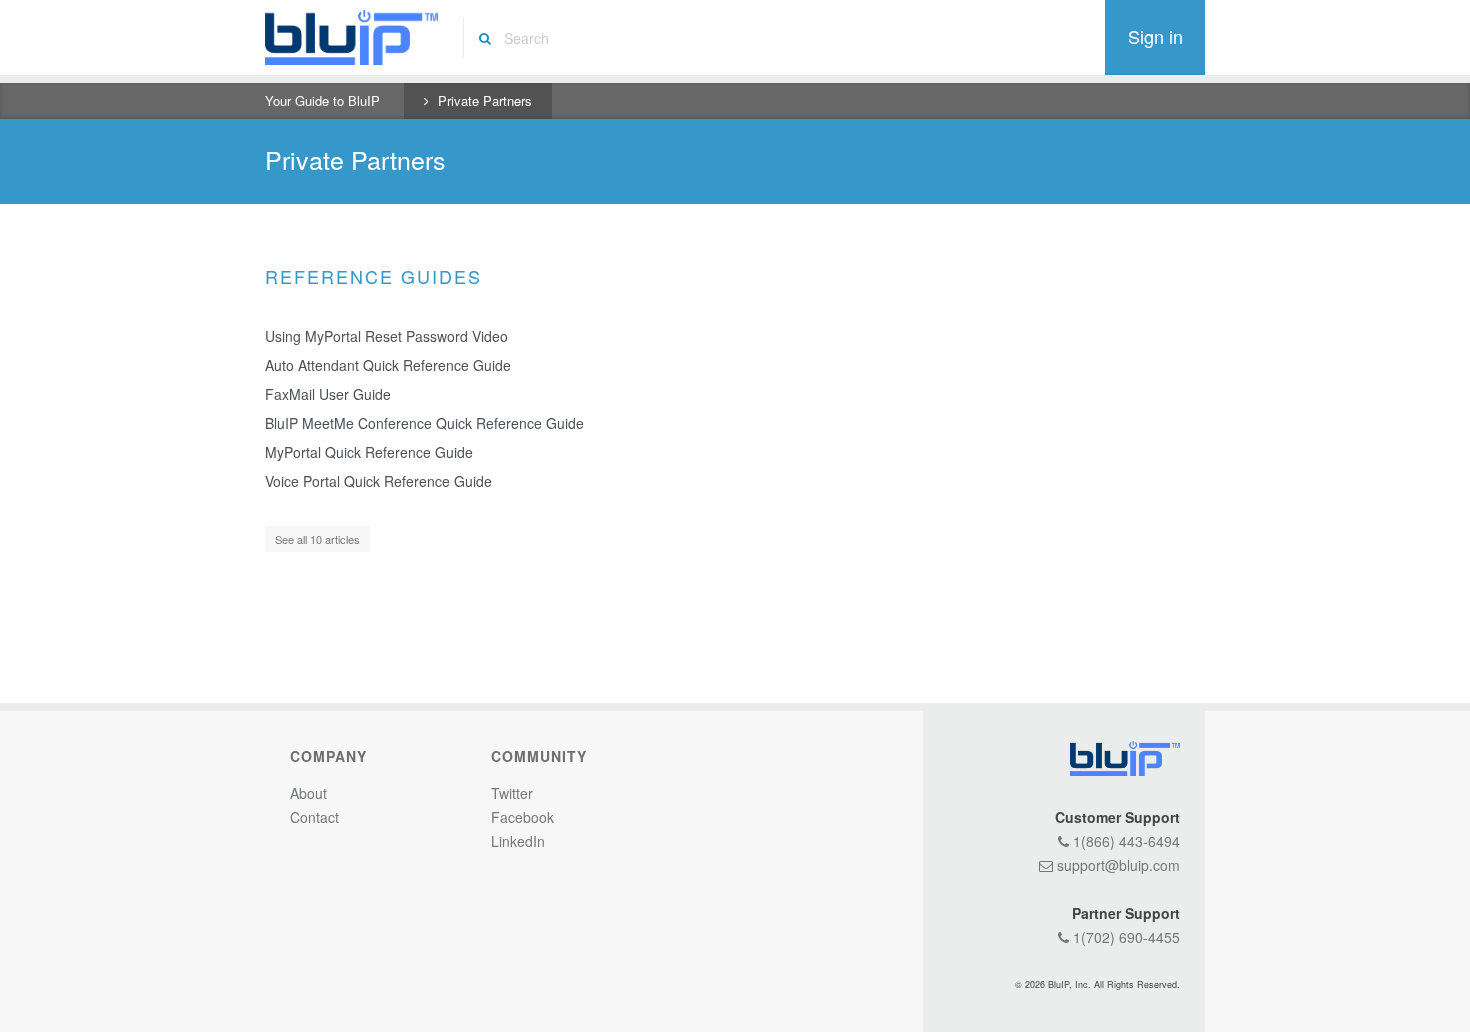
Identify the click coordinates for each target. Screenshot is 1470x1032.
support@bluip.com (1116, 865)
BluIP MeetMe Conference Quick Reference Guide (424, 423)
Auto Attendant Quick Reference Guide (388, 365)
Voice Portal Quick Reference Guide (378, 481)
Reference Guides (373, 276)
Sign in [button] (1155, 36)
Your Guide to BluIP (322, 100)
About (308, 793)
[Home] (351, 37)
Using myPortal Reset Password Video (386, 336)
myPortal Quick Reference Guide (369, 452)
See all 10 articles (317, 539)
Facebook (522, 817)
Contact (314, 817)
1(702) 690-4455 (1124, 937)
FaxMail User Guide (328, 394)
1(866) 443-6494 (1124, 841)
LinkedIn (518, 841)
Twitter (512, 793)
